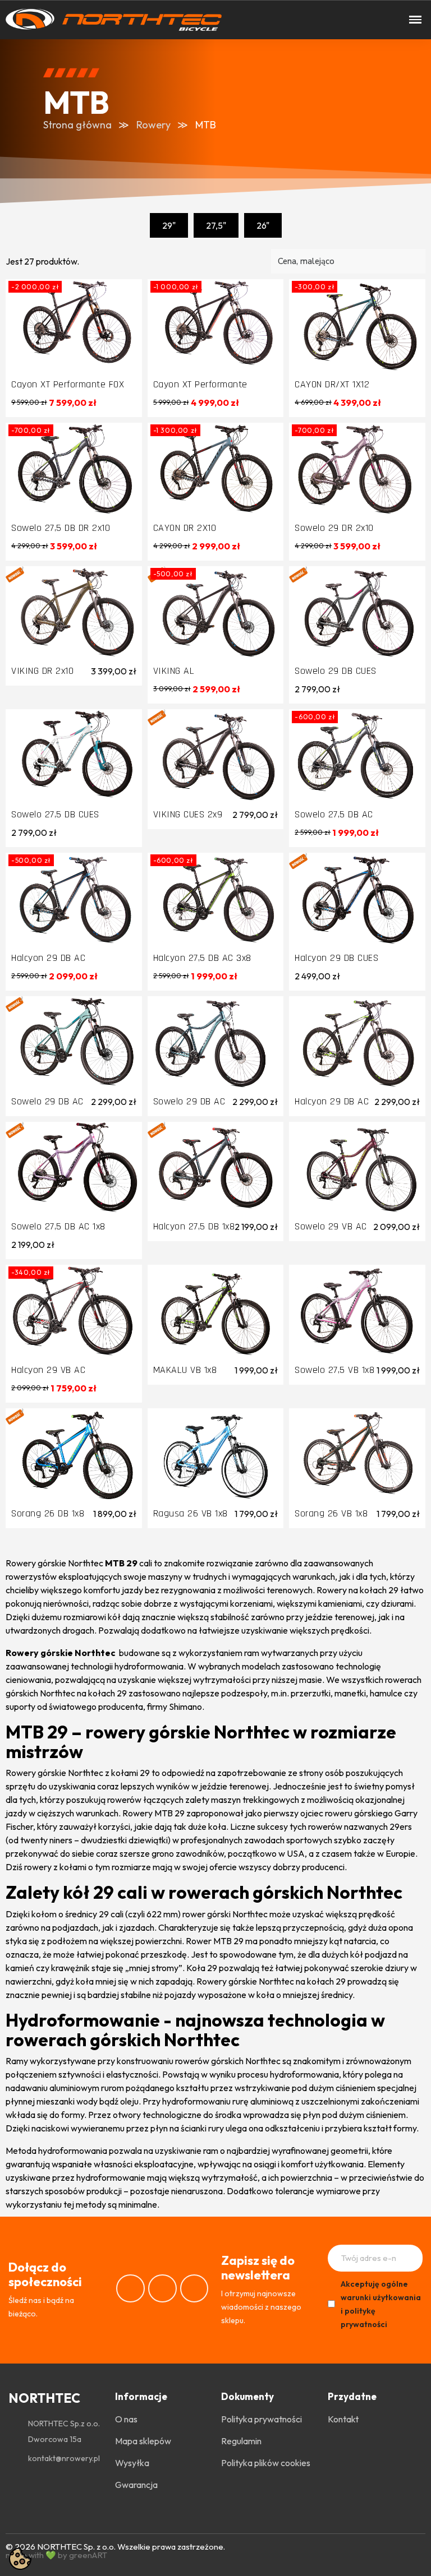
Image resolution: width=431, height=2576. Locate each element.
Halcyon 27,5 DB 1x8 (194, 1226)
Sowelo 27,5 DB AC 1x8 (58, 1226)
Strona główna (77, 125)
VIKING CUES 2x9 (188, 814)
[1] (410, 2258)
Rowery (153, 125)
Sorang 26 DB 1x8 (48, 1513)
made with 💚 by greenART (56, 2555)
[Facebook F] (130, 2289)
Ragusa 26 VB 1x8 (191, 1513)
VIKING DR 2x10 (42, 671)
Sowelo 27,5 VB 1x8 (334, 1370)
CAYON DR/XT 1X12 (332, 384)
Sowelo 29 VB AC (331, 1226)
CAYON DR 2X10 (185, 528)
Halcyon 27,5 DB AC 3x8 (202, 958)
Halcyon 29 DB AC (48, 958)
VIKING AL (174, 671)
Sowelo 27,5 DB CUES (55, 814)
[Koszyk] (278, 20)
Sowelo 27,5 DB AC (334, 814)
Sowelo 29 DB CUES (336, 671)
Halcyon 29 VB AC (48, 1370)
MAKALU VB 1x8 (185, 1370)
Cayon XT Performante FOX (68, 384)
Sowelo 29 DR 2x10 (334, 528)
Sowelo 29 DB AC (47, 1101)
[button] (240, 20)
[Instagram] (162, 2289)
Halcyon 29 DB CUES (336, 958)
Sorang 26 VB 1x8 (331, 1513)
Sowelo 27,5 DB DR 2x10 (61, 528)
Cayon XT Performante (200, 384)
